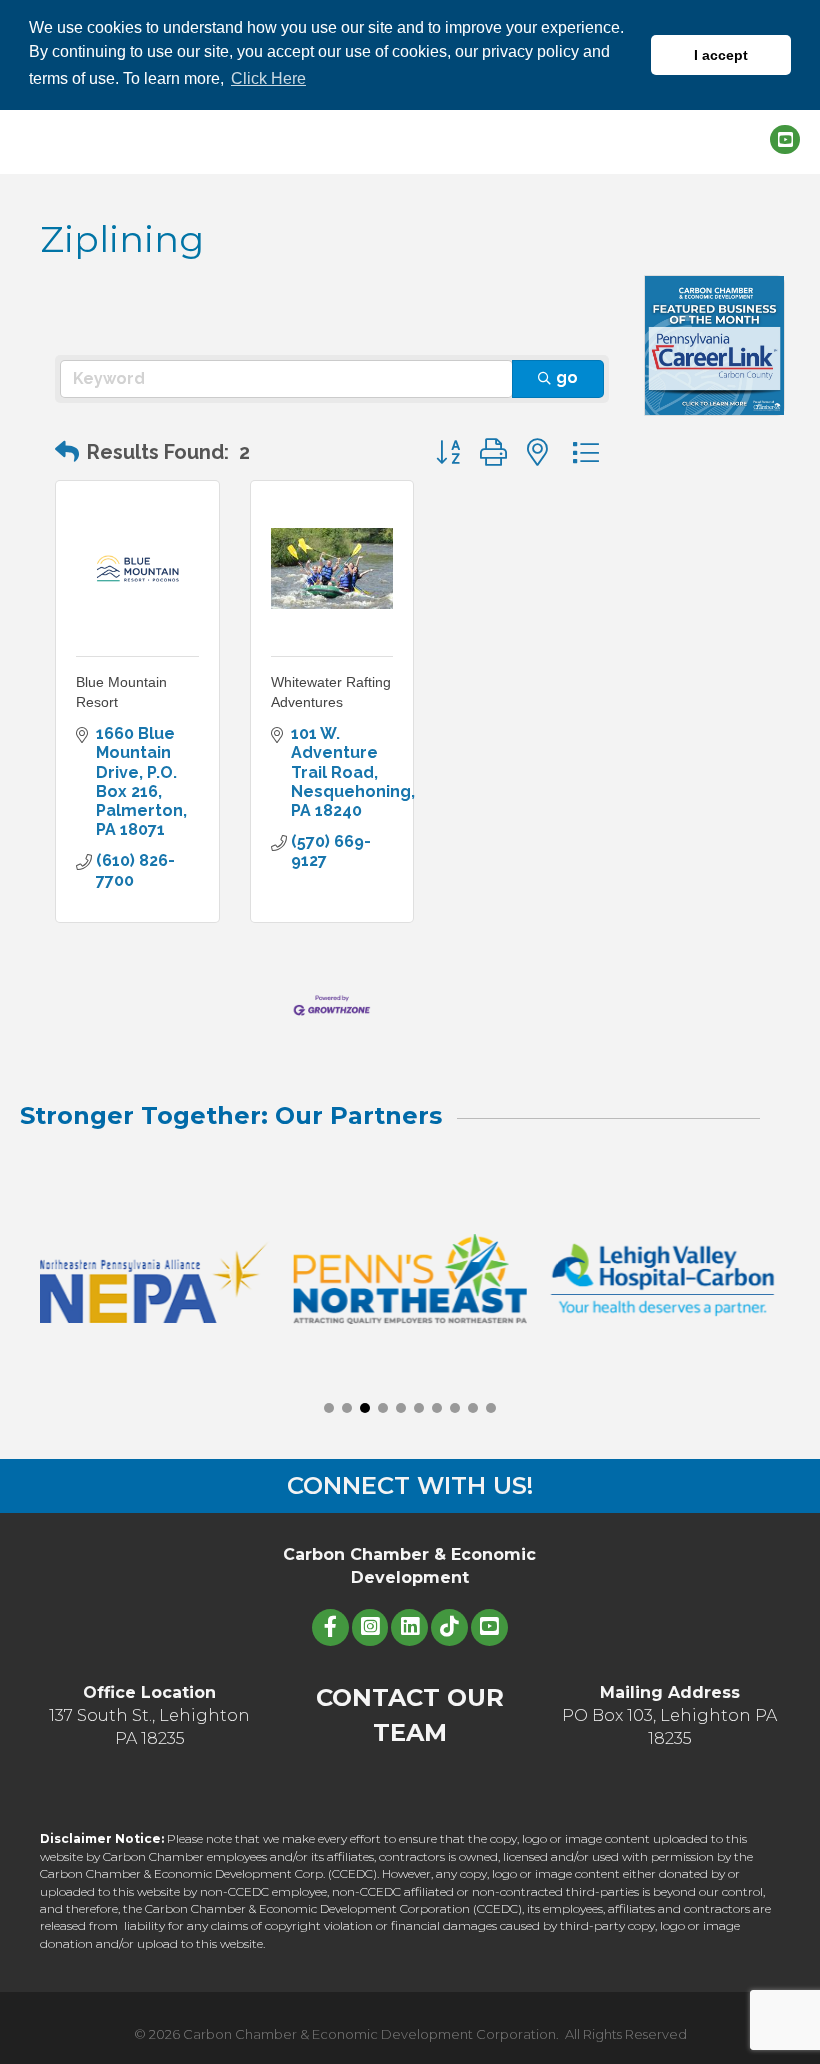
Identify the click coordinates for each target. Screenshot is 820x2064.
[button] (67, 452)
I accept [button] (721, 55)
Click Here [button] (268, 78)
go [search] (567, 377)
